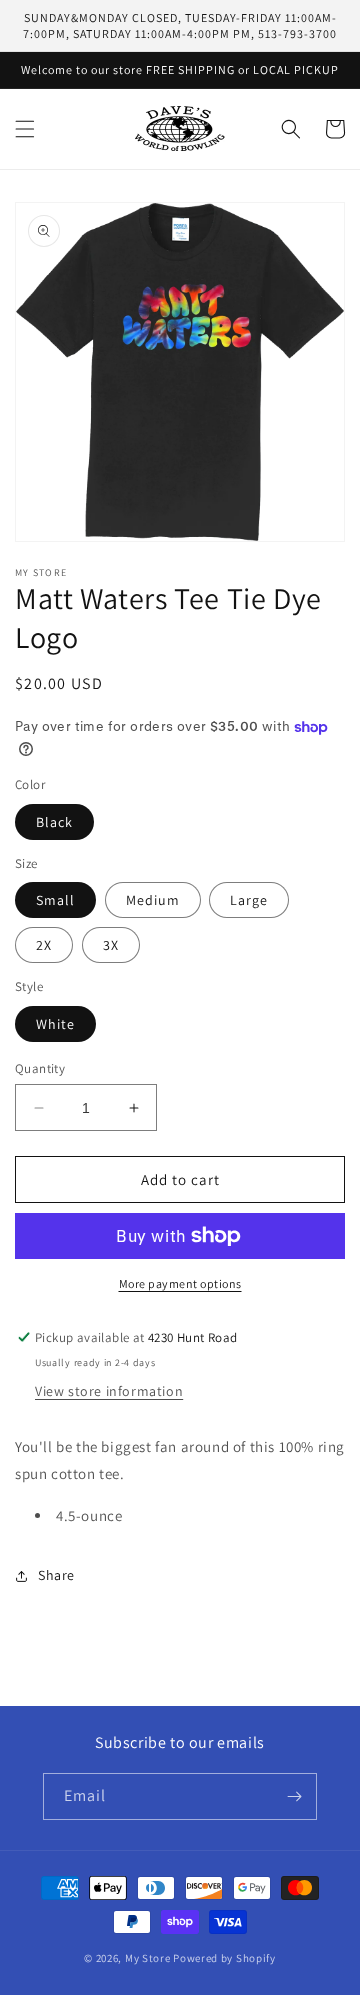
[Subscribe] (294, 1796)
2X (44, 945)
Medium (153, 900)
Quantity (40, 1068)
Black (54, 822)
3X (111, 945)
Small (55, 900)
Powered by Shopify (224, 1958)
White (55, 1024)
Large (249, 900)
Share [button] (56, 1575)
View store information (109, 1391)
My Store (148, 1958)
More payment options (180, 1283)
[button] (25, 129)
